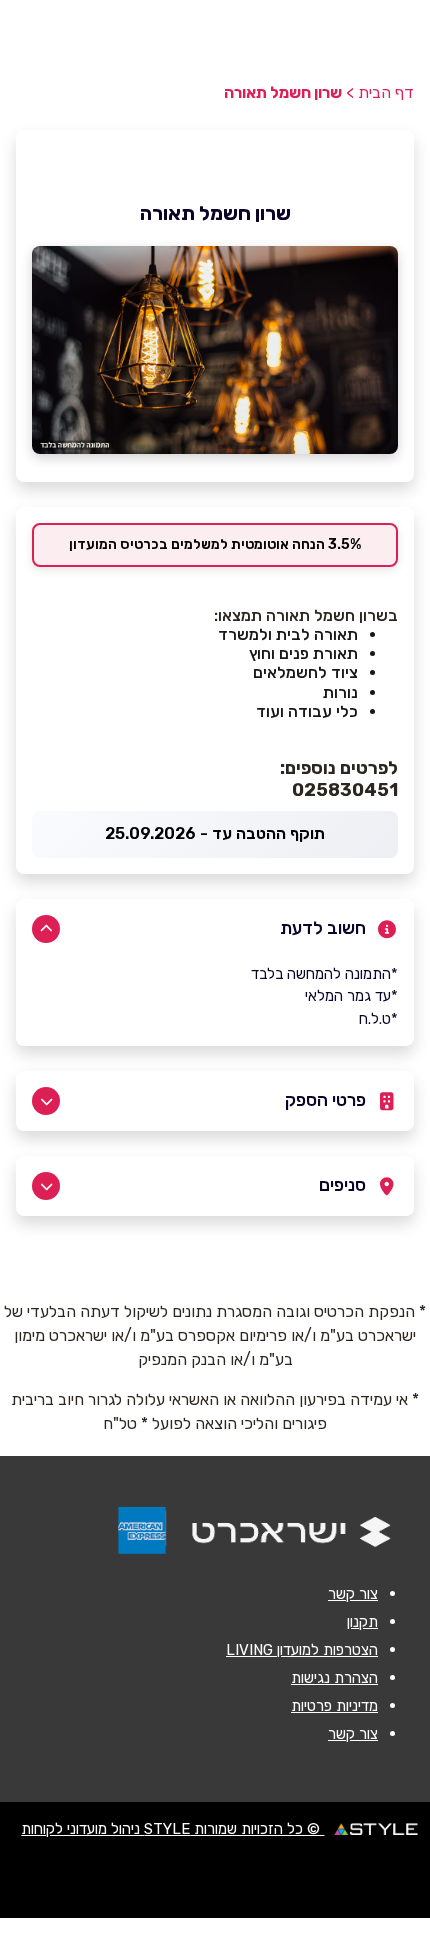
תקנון (362, 1622)
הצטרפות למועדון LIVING (302, 1650)
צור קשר (353, 1594)
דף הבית (386, 92)
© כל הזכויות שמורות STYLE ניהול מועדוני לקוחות (172, 1829)
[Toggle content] (46, 929)
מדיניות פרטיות (334, 1706)
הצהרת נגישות (334, 1678)
